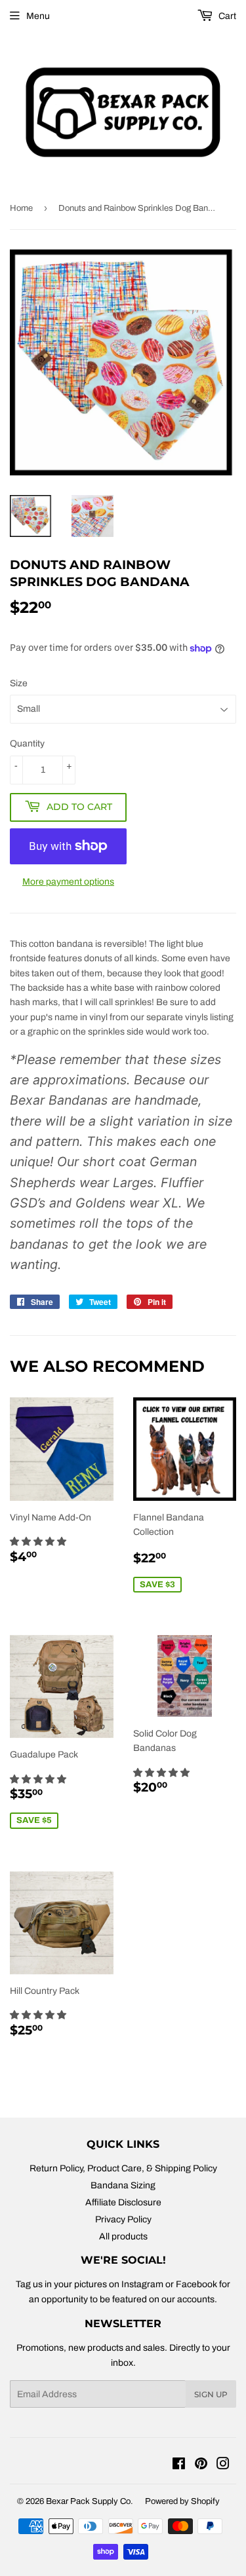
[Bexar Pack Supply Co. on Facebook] (179, 2466)
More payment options (68, 882)
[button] (39, 1542)
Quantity (27, 744)
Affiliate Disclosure (123, 2202)
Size (19, 683)
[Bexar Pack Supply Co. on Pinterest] (201, 2466)
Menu (38, 16)
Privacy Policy (123, 2219)
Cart (226, 16)
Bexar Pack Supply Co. (90, 2501)
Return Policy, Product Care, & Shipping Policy (123, 2168)
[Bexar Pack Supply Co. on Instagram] (223, 2466)
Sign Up (211, 2394)
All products (123, 2236)
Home (21, 208)
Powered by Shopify (182, 2501)
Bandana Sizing (123, 2185)
